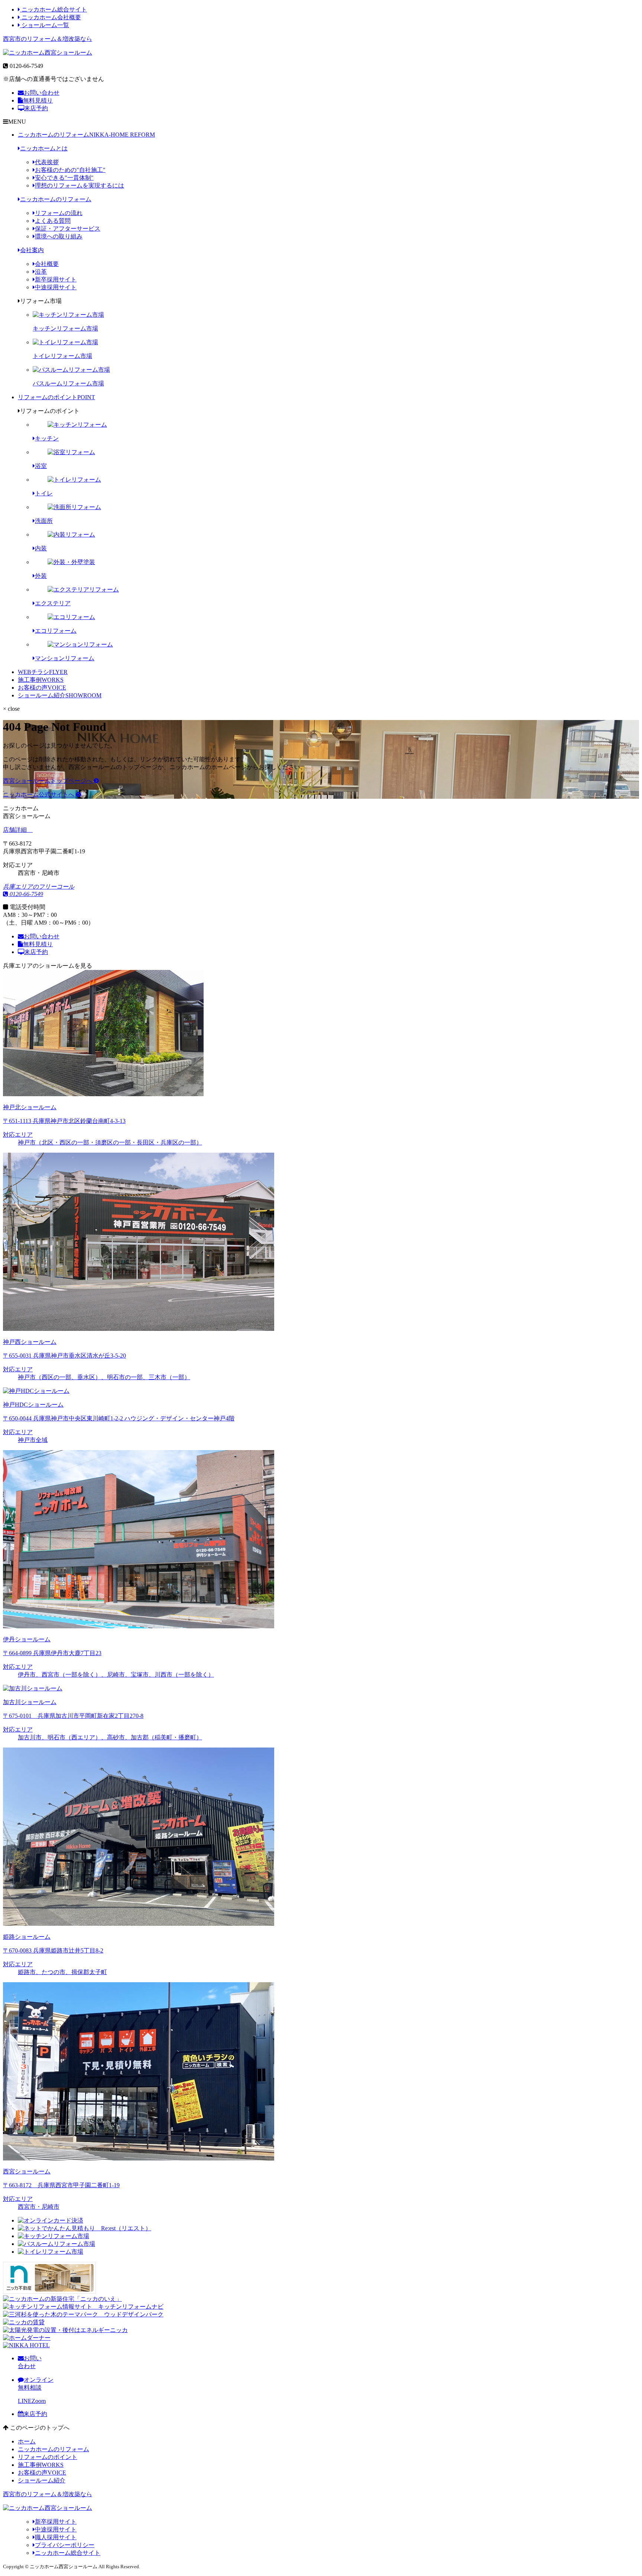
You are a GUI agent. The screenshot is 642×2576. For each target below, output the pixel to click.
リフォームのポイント (56, 397)
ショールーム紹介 (60, 695)
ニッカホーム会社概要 (51, 17)
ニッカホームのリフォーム (86, 135)
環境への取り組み (59, 236)
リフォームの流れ (59, 213)
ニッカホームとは (44, 148)
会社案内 (32, 250)
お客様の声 (42, 688)
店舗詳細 (16, 830)
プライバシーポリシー (65, 2545)
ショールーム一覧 (45, 25)
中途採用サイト (56, 287)
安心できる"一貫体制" (64, 178)
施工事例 (41, 680)
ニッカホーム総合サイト (53, 9)
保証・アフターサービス (68, 229)
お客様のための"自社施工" (70, 170)
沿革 (41, 272)
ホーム (27, 2441)
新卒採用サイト (56, 279)
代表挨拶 (47, 162)
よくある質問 (53, 221)
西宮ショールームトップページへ (48, 781)
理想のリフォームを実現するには (80, 185)
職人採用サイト (56, 2537)
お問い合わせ (42, 93)
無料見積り (38, 100)
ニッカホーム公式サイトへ (39, 794)
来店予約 (36, 108)
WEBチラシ (43, 672)
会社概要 (47, 264)
